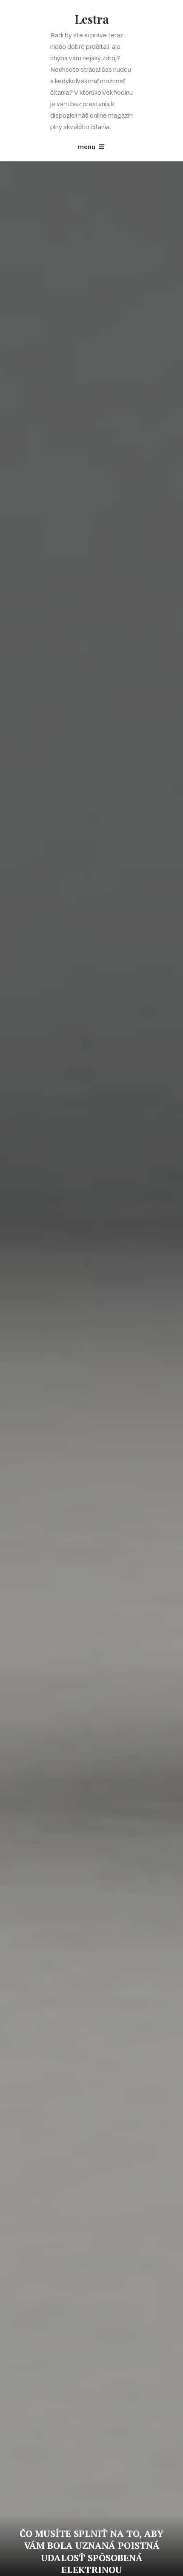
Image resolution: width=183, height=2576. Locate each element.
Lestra (92, 19)
